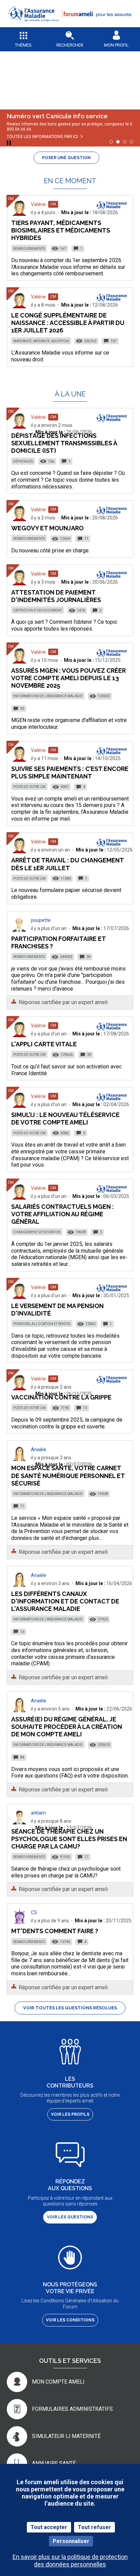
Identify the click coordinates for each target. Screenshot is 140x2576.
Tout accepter (49, 2527)
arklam (38, 1813)
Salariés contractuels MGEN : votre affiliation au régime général (63, 1214)
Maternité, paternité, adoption (41, 341)
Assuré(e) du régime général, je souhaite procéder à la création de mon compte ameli (67, 1727)
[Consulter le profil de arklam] (19, 1823)
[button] (70, 26)
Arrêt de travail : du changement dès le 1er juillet (67, 864)
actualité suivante (130, 76)
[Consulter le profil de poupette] (19, 930)
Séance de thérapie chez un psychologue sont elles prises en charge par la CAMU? (69, 1839)
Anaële (39, 1449)
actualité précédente (10, 76)
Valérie (38, 204)
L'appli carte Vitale (44, 1044)
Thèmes (23, 45)
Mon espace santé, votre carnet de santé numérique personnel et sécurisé (68, 1475)
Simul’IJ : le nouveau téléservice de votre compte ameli (65, 1119)
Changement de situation (37, 1232)
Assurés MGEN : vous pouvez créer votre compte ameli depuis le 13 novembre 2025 (68, 678)
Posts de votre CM (29, 787)
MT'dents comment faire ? (55, 1931)
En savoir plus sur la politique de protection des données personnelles (70, 2560)
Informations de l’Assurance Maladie (48, 696)
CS (34, 1912)
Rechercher (70, 45)
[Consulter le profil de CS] (19, 1922)
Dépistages (23, 461)
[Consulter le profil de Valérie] (19, 214)
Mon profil (116, 45)
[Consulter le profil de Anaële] (19, 1459)
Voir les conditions (70, 2320)
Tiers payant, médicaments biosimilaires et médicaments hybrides (61, 230)
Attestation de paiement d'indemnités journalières (56, 596)
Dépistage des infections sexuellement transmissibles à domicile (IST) (64, 443)
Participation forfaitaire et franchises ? (58, 942)
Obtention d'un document (38, 610)
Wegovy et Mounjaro (47, 528)
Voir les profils (70, 2114)
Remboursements (29, 249)
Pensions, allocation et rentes (42, 1324)
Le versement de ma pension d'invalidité (57, 1310)
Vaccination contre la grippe (61, 1397)
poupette (41, 920)
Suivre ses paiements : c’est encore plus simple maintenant (70, 772)
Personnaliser (71, 2541)
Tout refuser (94, 2527)
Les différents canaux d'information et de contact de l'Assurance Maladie (65, 1601)
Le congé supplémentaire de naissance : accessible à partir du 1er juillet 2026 (68, 323)
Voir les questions (70, 2217)
